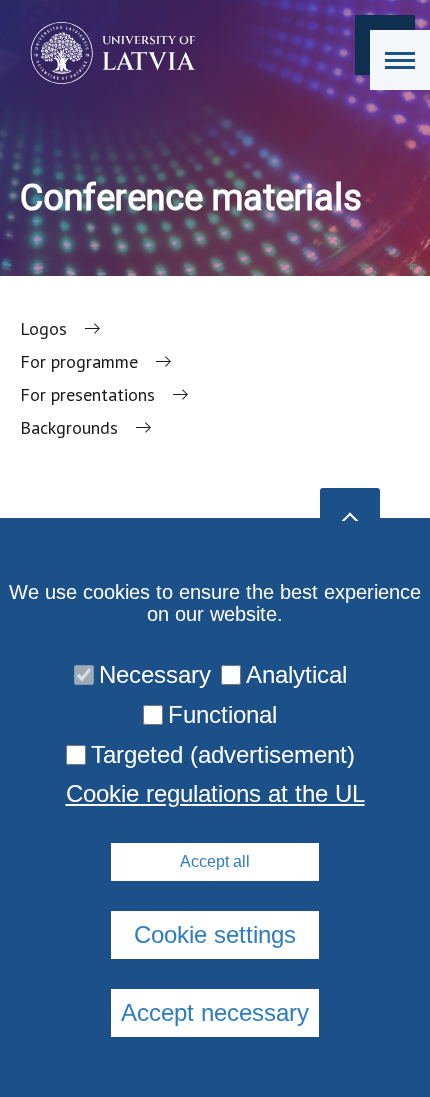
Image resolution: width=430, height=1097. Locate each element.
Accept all (215, 861)
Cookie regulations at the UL (215, 794)
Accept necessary (215, 1012)
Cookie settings (215, 934)
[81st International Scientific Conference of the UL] (106, 53)
